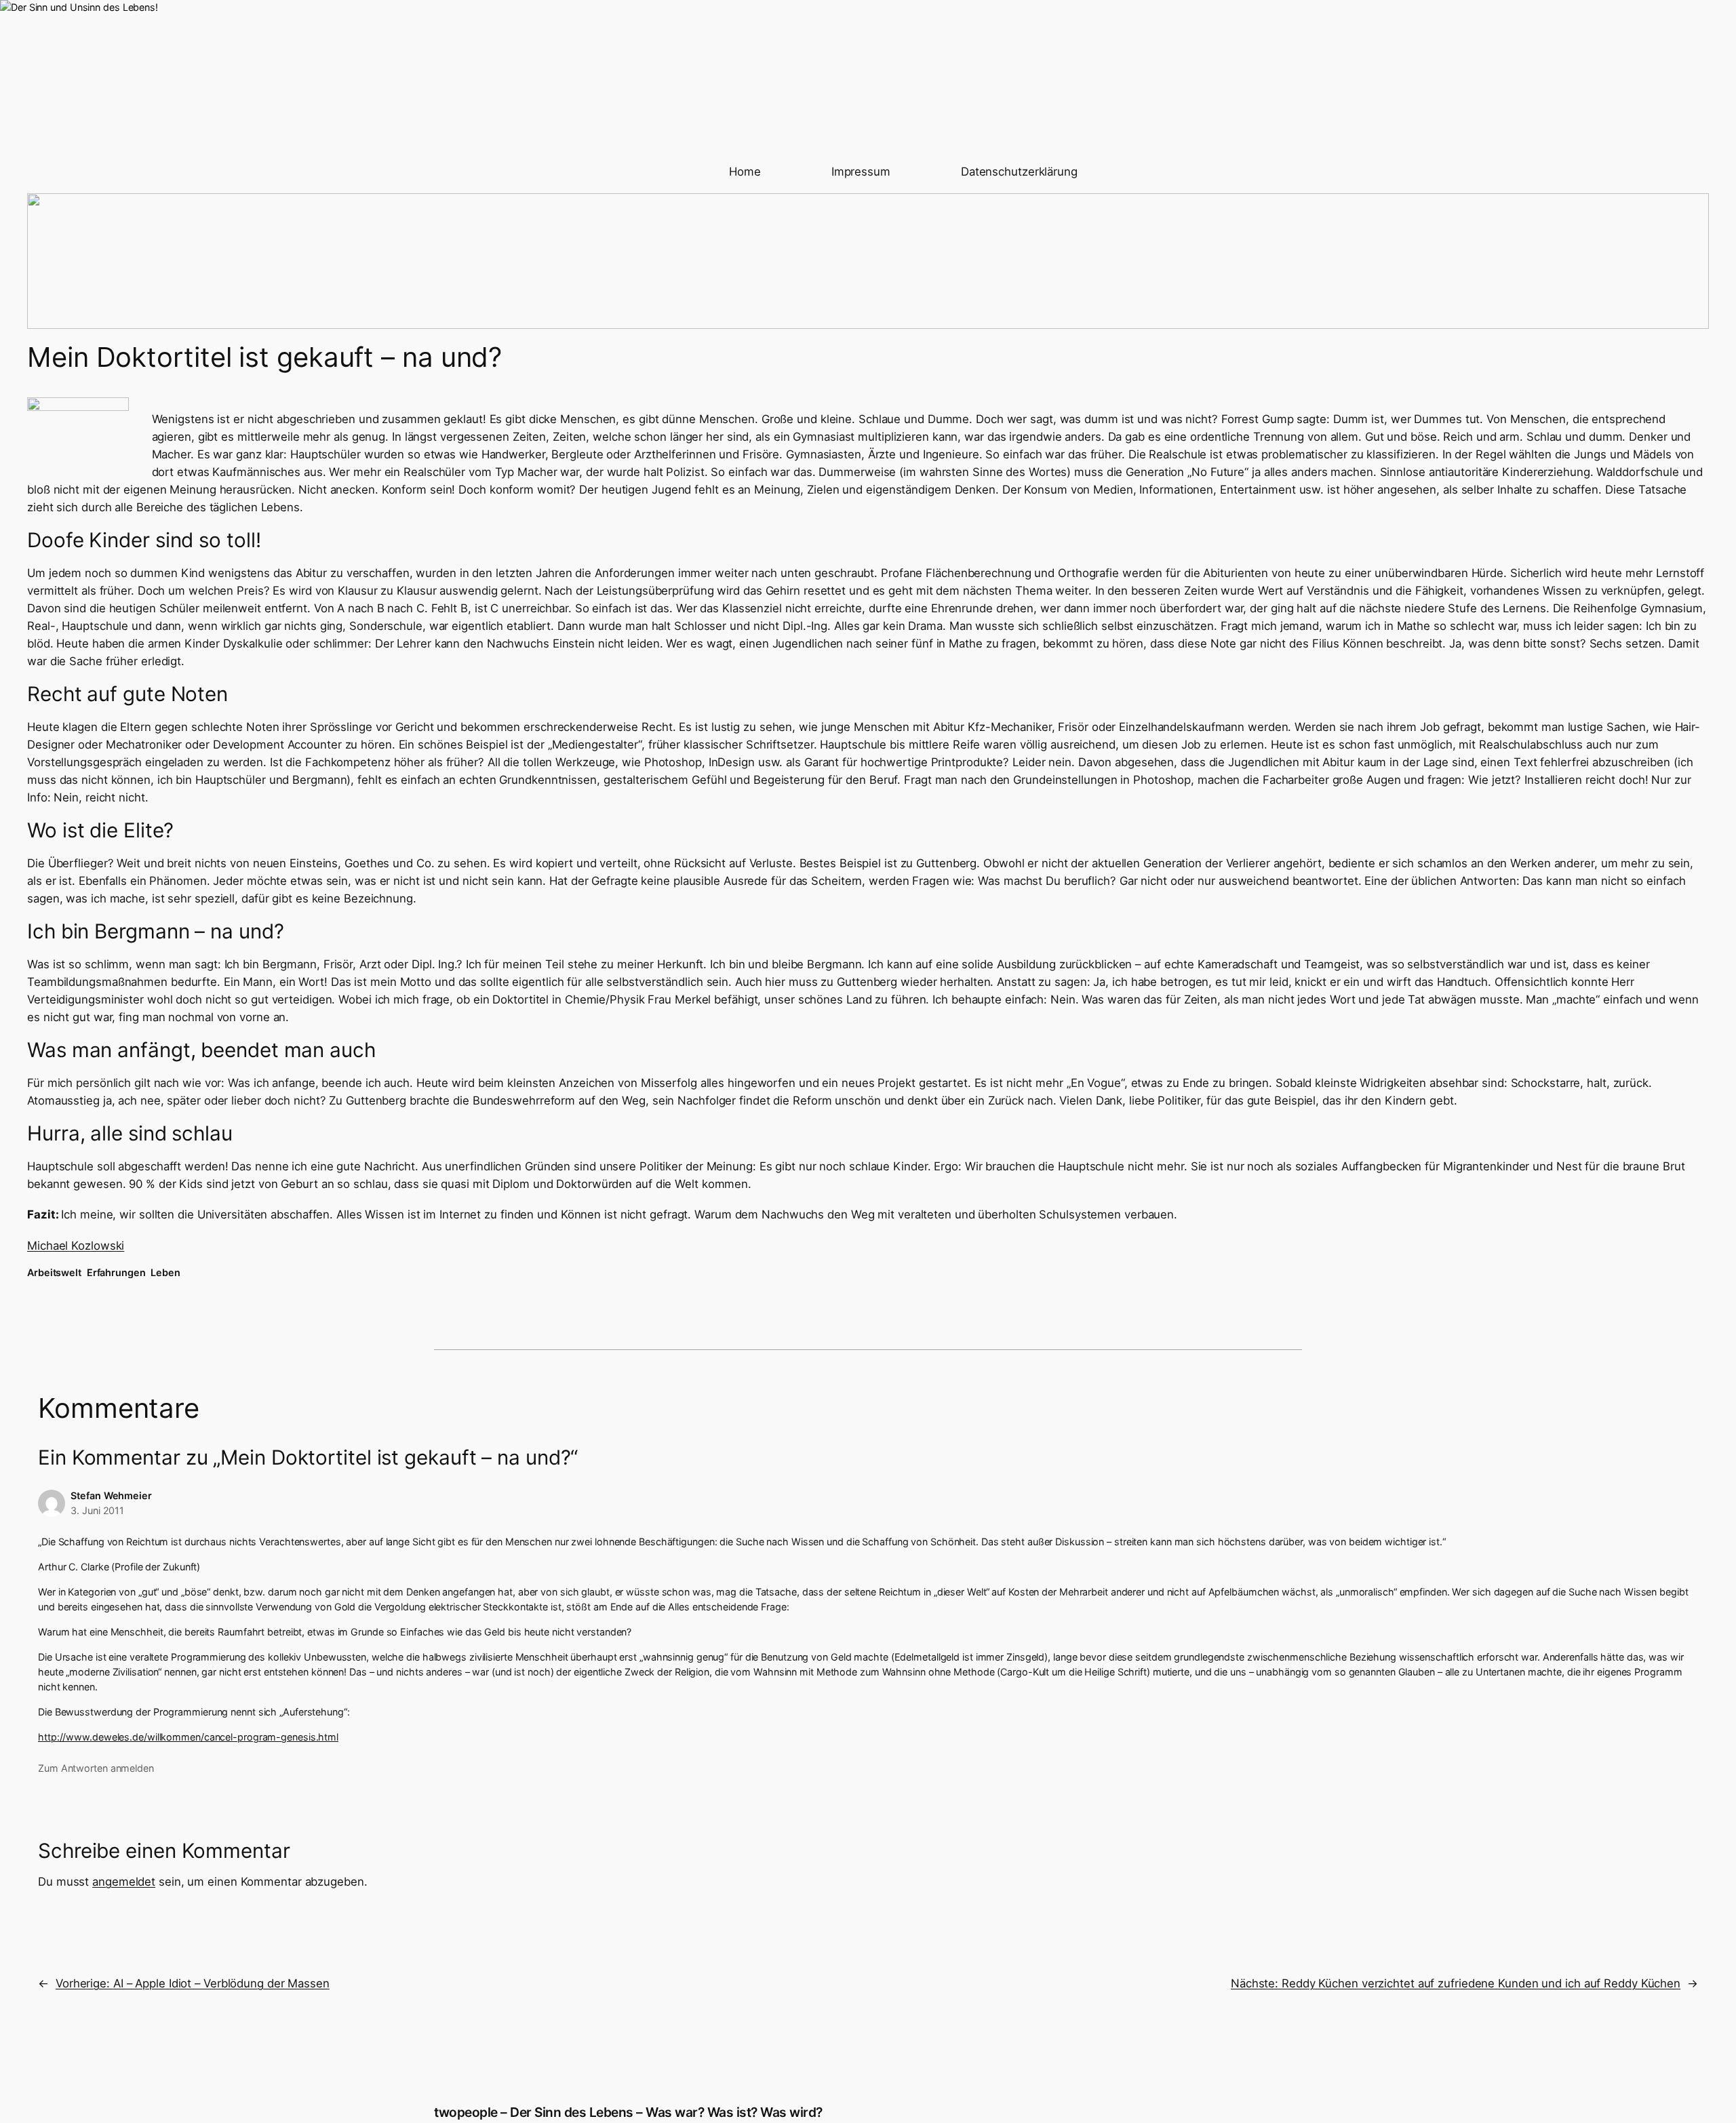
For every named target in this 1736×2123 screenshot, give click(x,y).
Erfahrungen (116, 1272)
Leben (165, 1272)
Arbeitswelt (54, 1272)
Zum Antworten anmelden (96, 1768)
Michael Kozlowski (76, 1246)
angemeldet (124, 1882)
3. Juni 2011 (97, 1510)
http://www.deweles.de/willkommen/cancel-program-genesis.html (188, 1737)
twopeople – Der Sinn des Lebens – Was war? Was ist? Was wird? (628, 2112)
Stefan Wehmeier (111, 1495)
